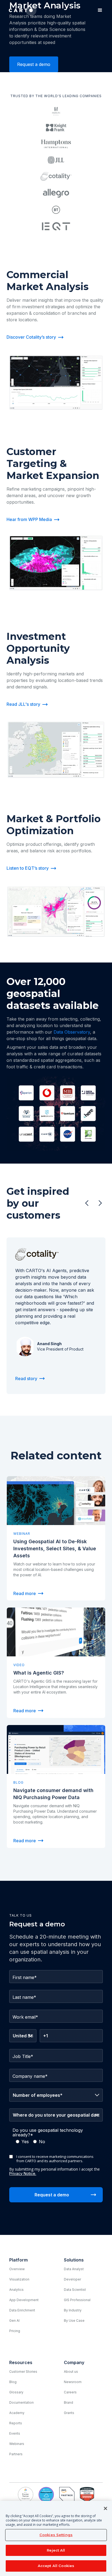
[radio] (22, 2142)
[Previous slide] (87, 1203)
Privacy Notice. (23, 2173)
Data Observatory (72, 1032)
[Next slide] (100, 1203)
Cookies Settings (56, 2535)
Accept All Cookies (56, 2566)
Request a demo (34, 64)
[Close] (105, 2508)
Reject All (56, 2550)
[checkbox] (56, 2142)
